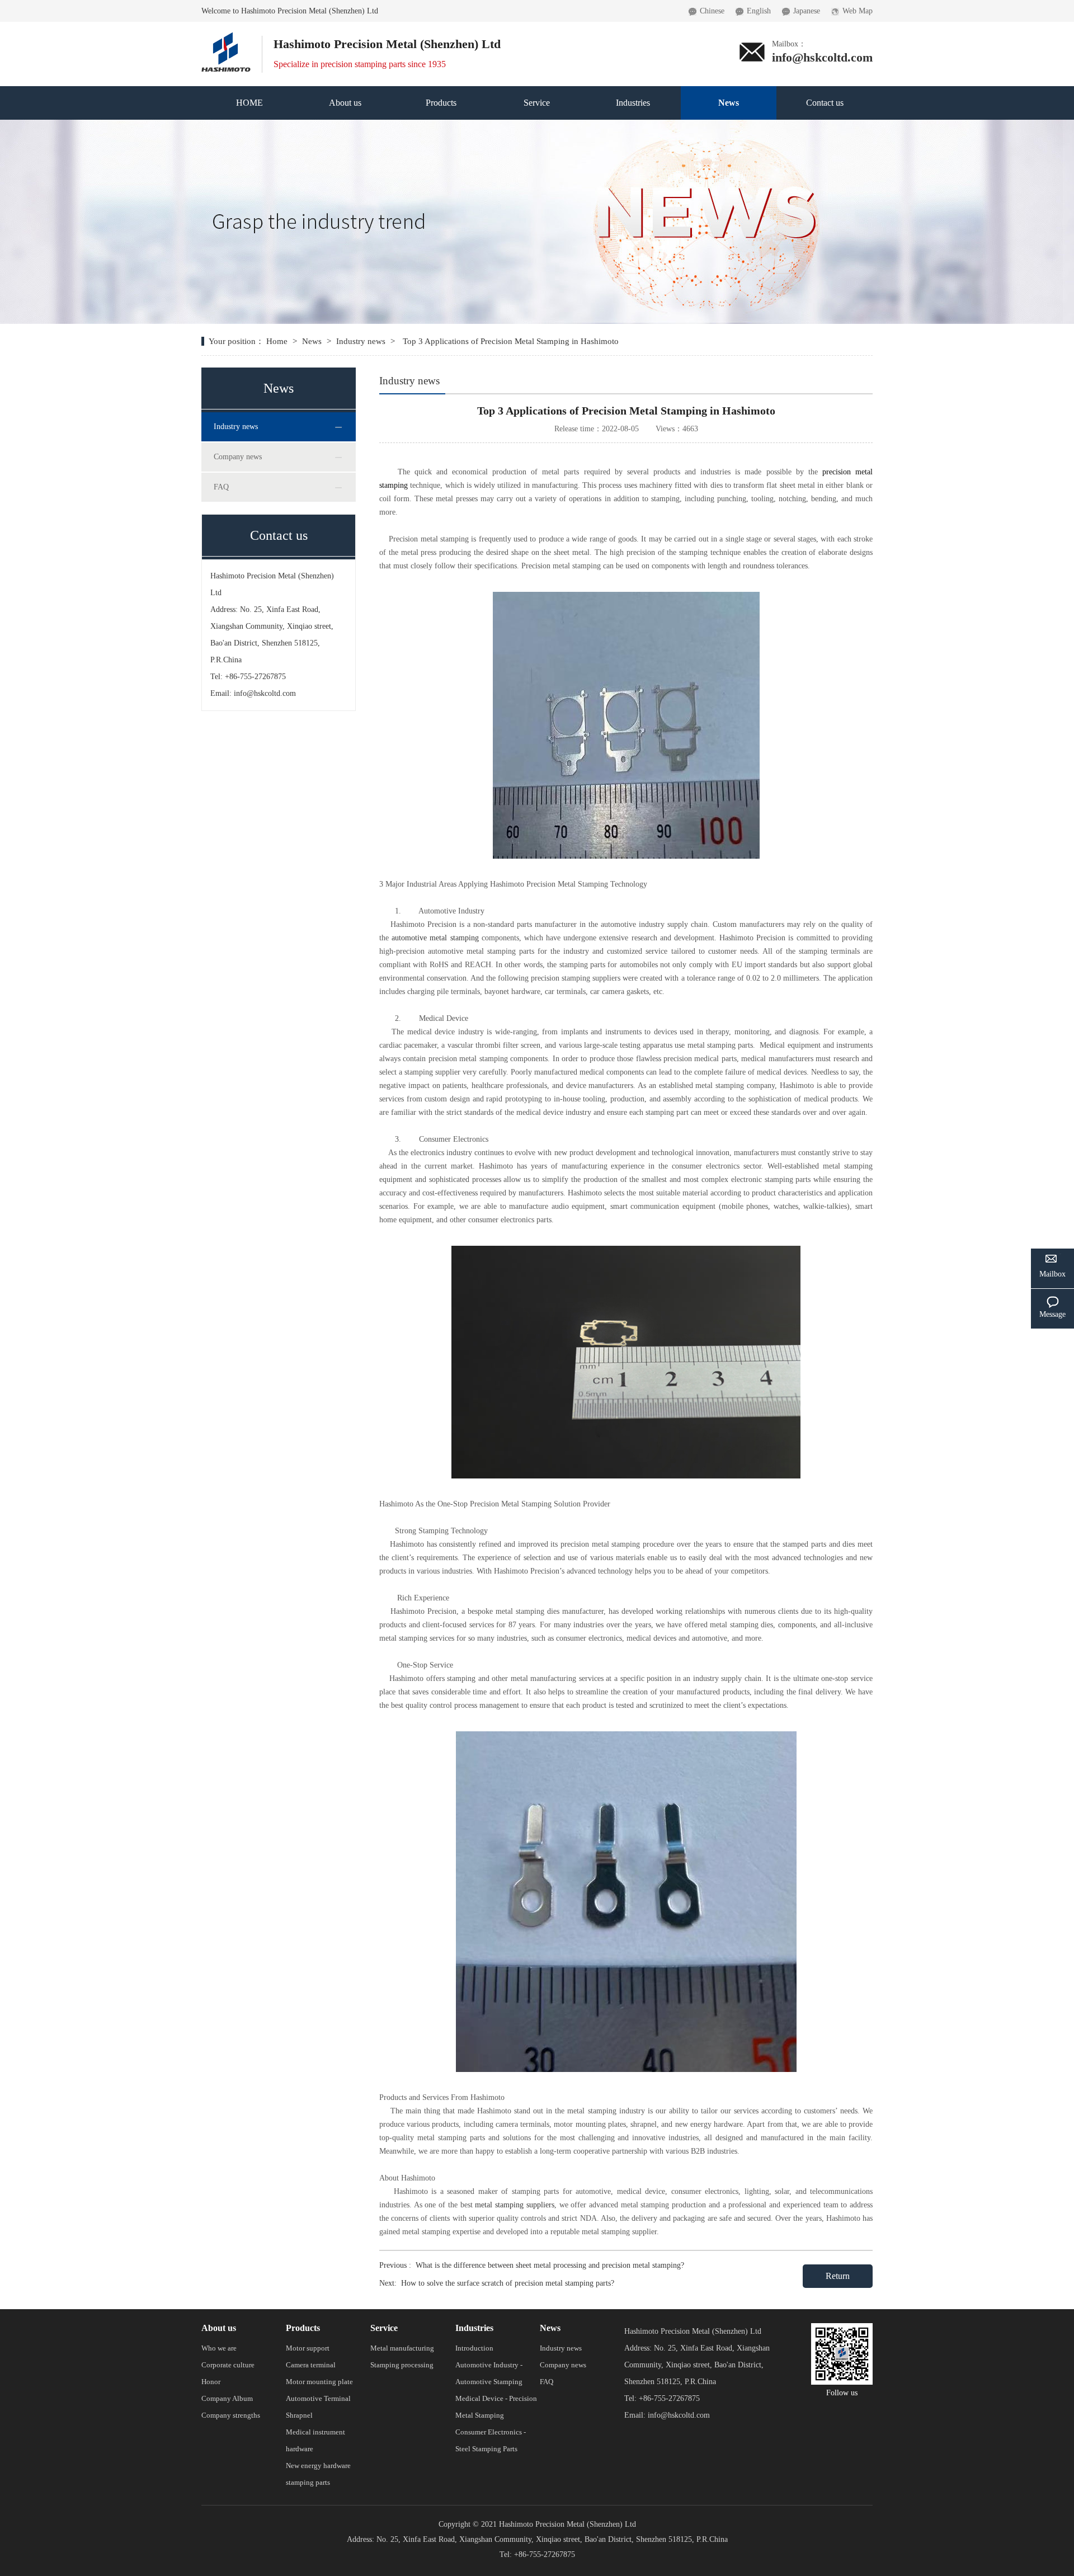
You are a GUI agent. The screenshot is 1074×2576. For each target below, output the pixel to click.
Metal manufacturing (402, 2348)
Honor (211, 2382)
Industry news (361, 341)
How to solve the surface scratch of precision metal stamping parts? (508, 2283)
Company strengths (231, 2415)
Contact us (825, 103)
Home (278, 341)
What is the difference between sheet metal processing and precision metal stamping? (550, 2265)
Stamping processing (402, 2365)
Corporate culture (228, 2365)
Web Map (858, 11)
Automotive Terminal (318, 2398)
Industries (633, 103)
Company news (238, 457)
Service (537, 103)
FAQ (221, 487)
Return (838, 2276)
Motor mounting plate (319, 2382)
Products (441, 103)
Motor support (308, 2348)
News (729, 103)
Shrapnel (299, 2415)
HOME (249, 103)
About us (345, 103)
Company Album (227, 2398)
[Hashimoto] (226, 36)
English (759, 11)
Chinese (712, 11)
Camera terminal (311, 2365)
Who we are (219, 2348)
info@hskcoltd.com (822, 57)
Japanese (807, 11)
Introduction (474, 2348)
